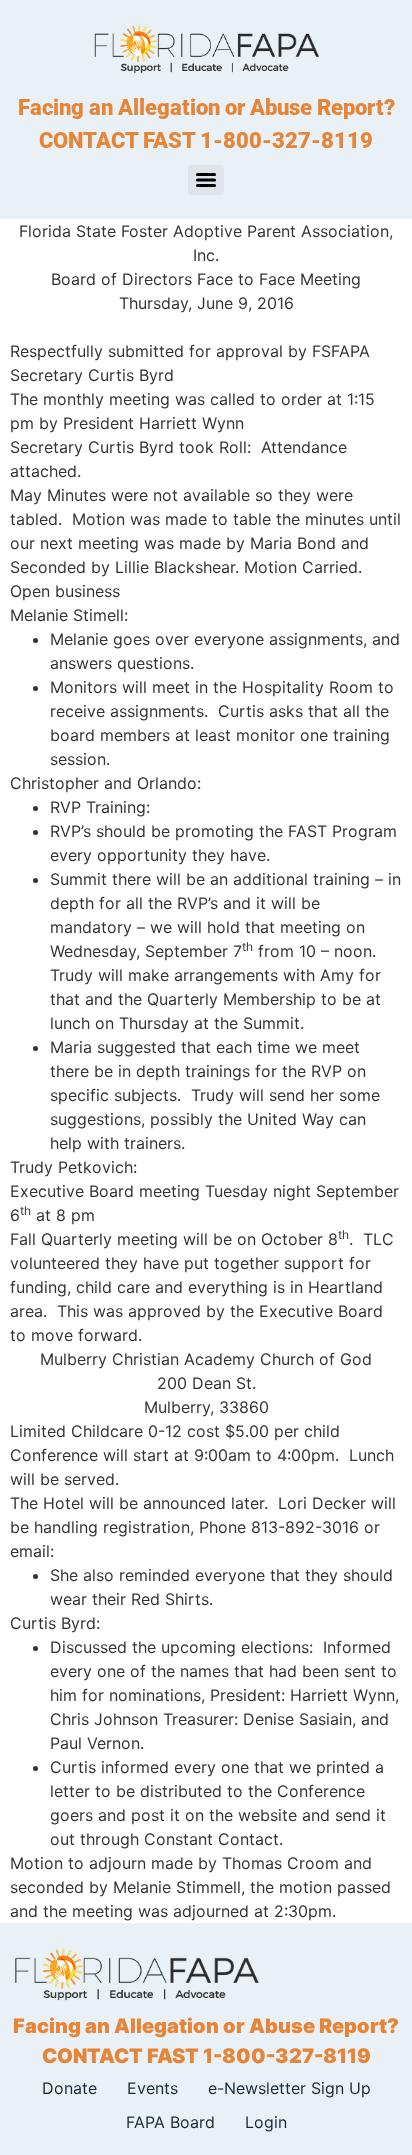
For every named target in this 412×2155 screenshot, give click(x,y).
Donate (69, 2088)
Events (152, 2088)
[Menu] (206, 180)
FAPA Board (170, 2122)
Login (266, 2122)
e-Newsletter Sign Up (289, 2088)
